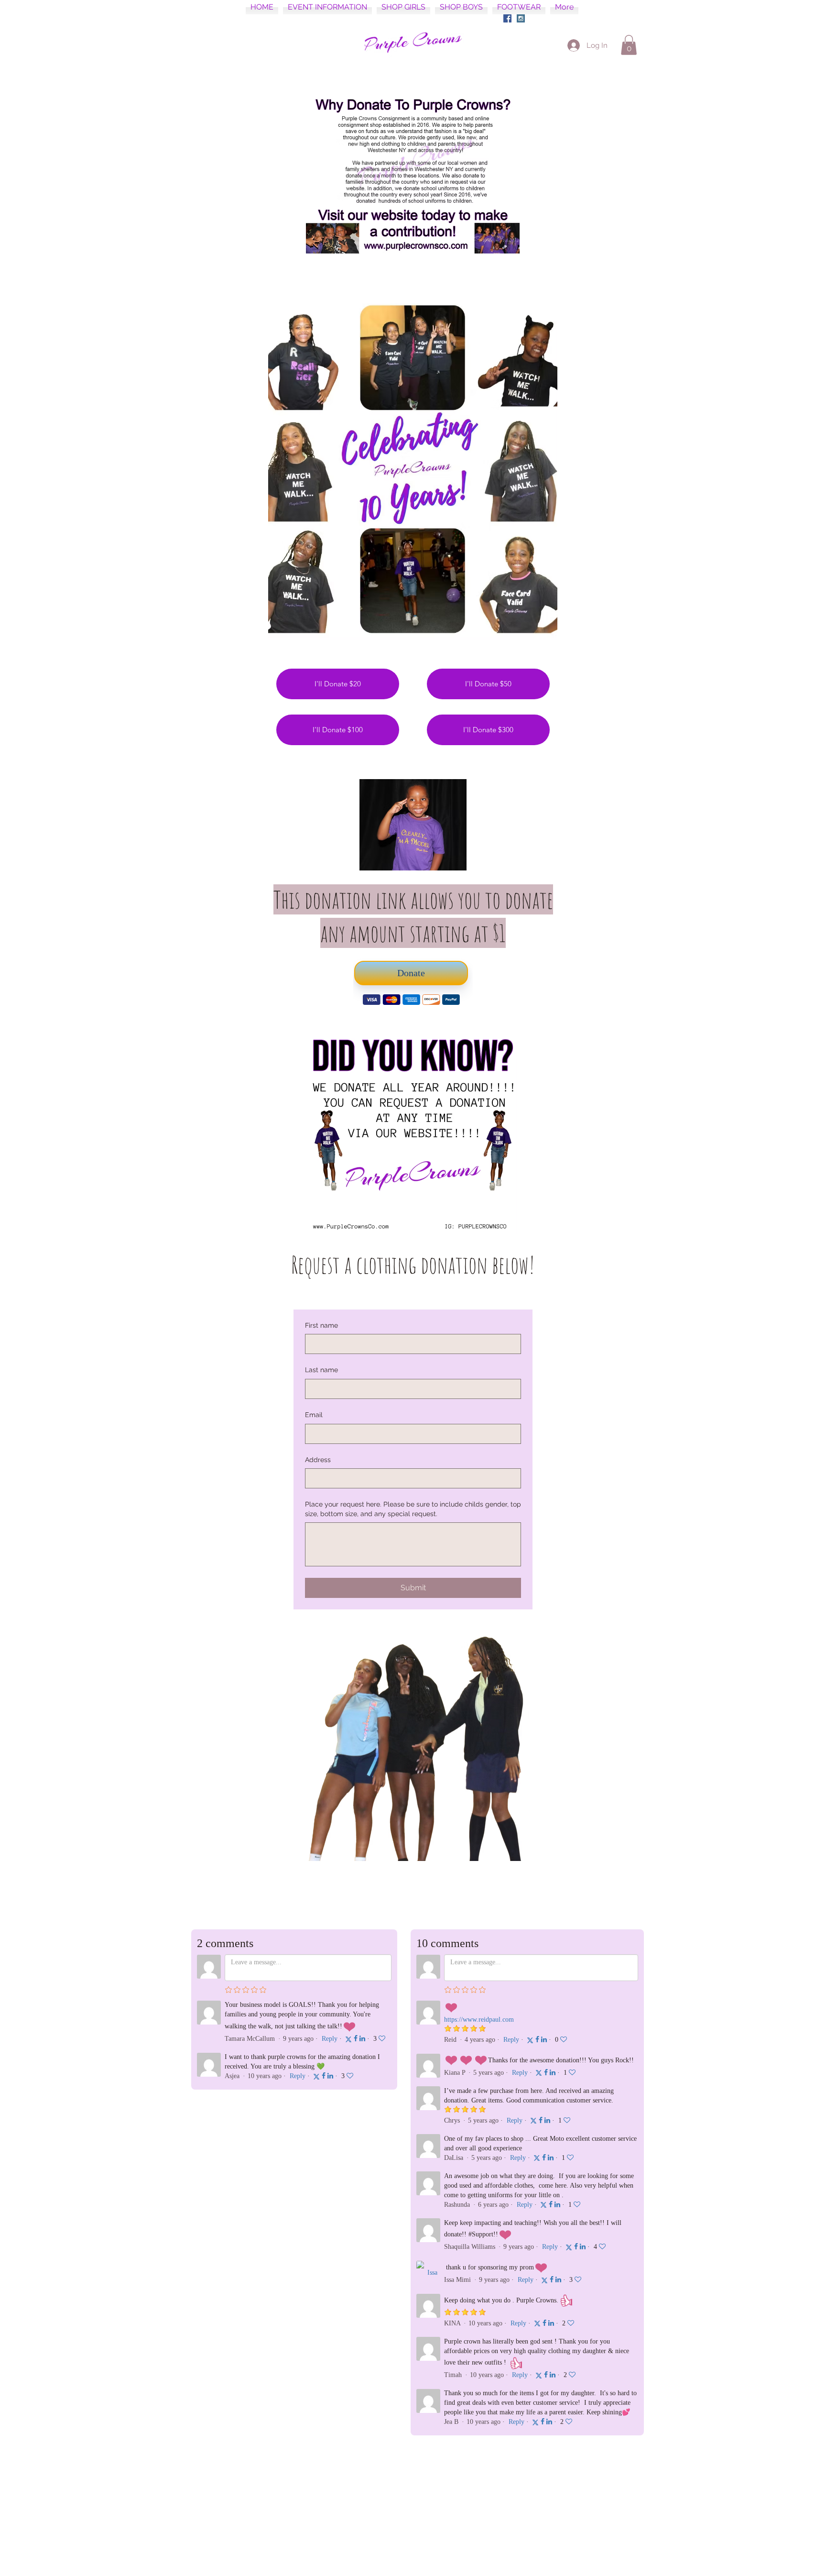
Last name (321, 1370)
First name (321, 1325)
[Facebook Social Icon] (507, 18)
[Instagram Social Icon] (521, 18)
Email (314, 1415)
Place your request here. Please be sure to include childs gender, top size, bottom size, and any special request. (413, 1509)
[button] (629, 45)
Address (318, 1460)
